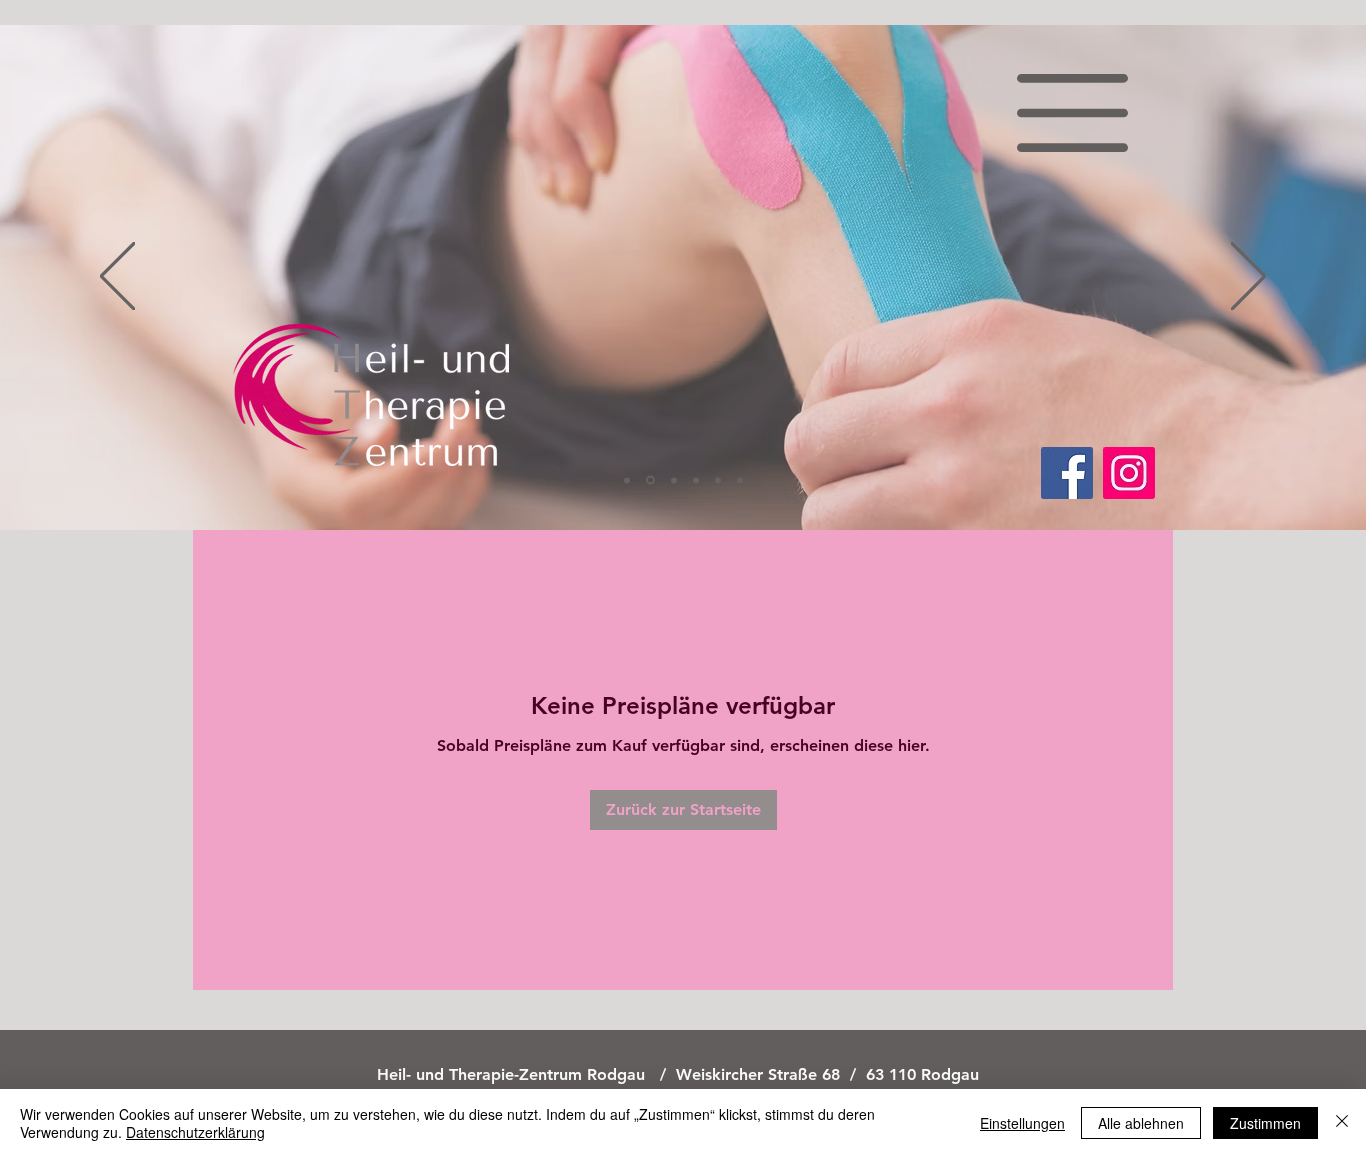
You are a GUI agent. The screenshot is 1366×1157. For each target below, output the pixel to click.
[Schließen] (1342, 1123)
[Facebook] (1067, 473)
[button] (1073, 113)
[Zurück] (117, 277)
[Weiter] (1248, 277)
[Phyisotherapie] (627, 480)
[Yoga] (696, 480)
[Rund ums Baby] (672, 480)
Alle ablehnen (1141, 1123)
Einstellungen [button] (1022, 1123)
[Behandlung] (718, 480)
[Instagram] (1129, 473)
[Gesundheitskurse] (740, 480)
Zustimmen (1265, 1123)
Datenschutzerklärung (195, 1132)
